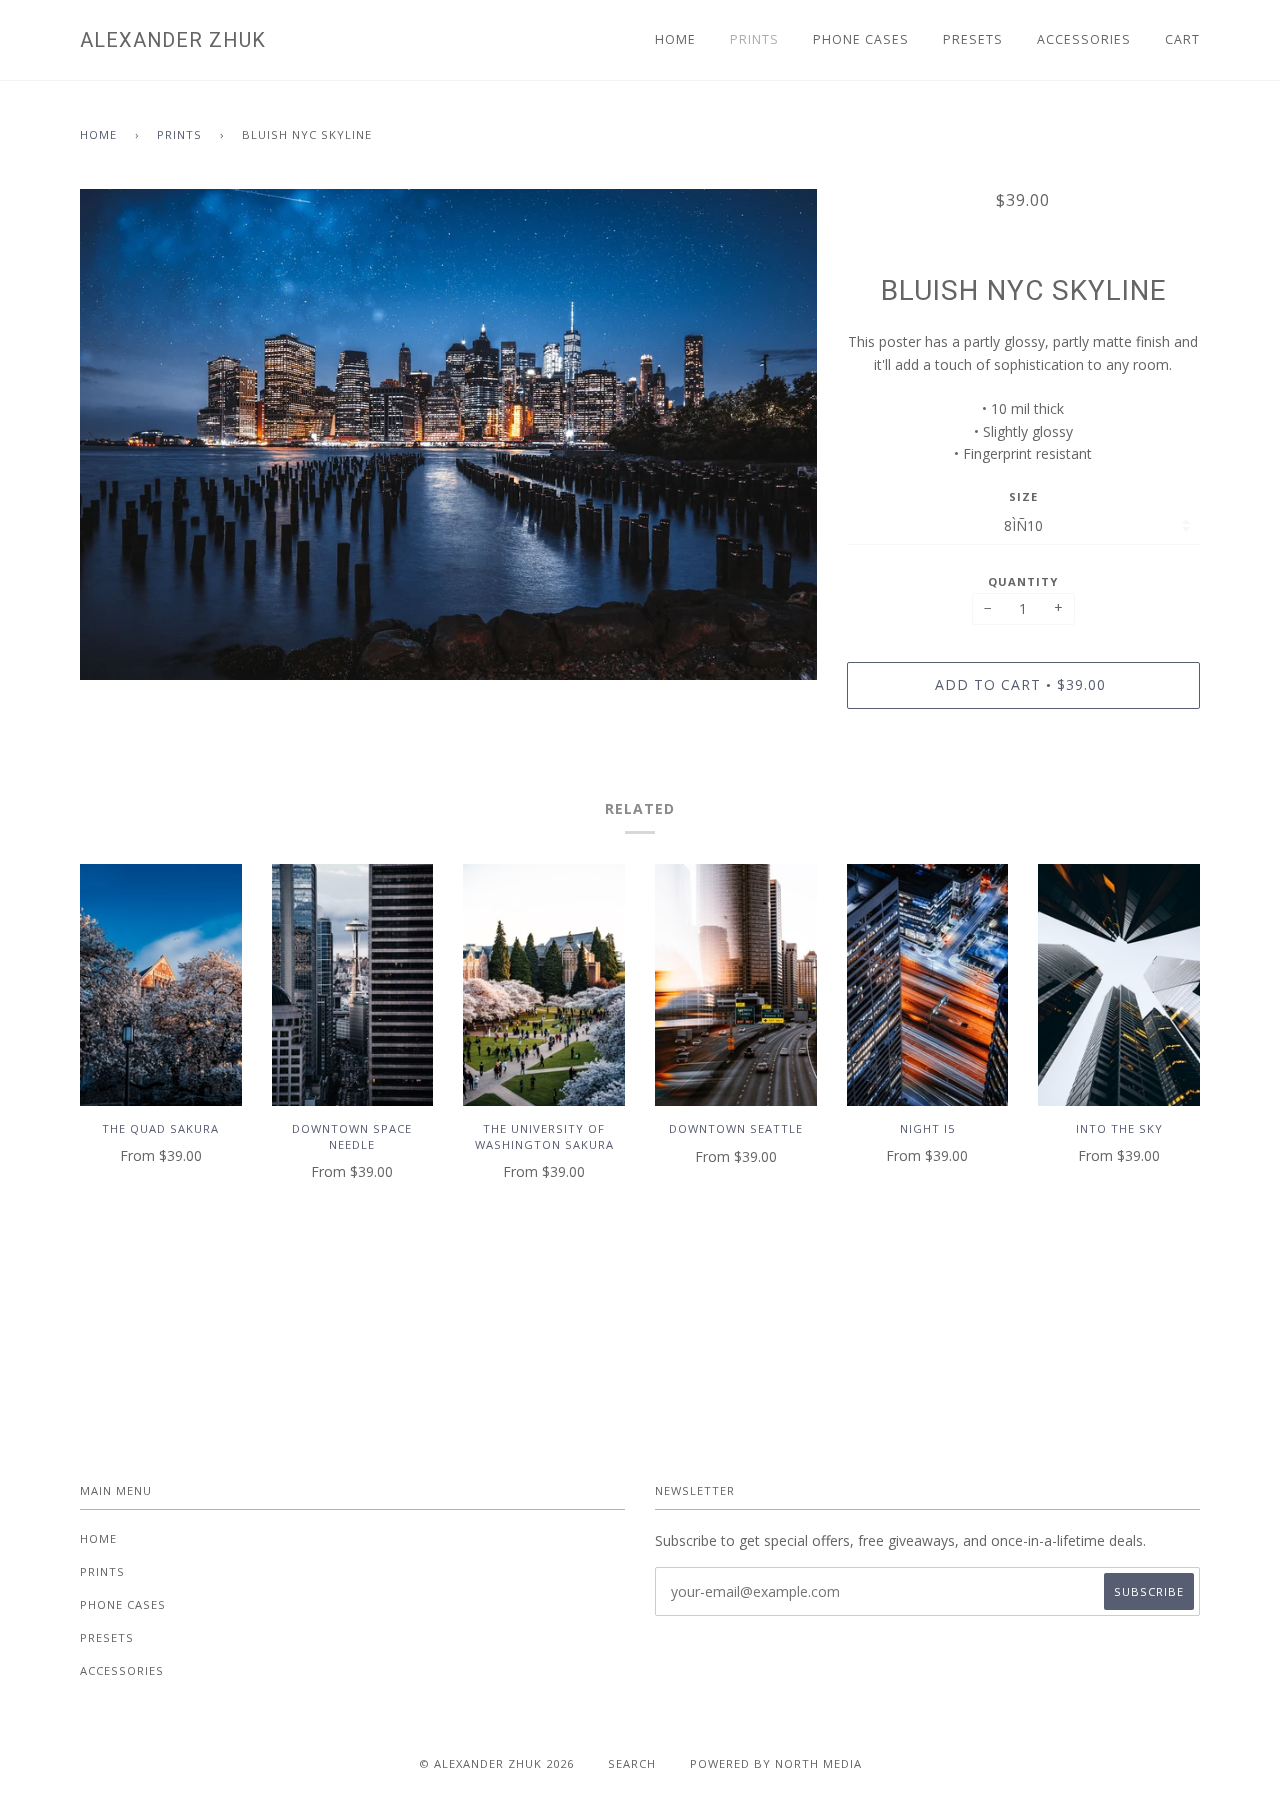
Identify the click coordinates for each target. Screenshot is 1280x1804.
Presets (973, 39)
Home (675, 39)
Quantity (1023, 581)
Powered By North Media (776, 1763)
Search (632, 1763)
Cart (1182, 39)
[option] (448, 435)
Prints (754, 39)
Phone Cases (861, 39)
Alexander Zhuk (173, 40)
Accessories (1084, 39)
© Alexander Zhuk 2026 (496, 1763)
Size (1023, 496)
